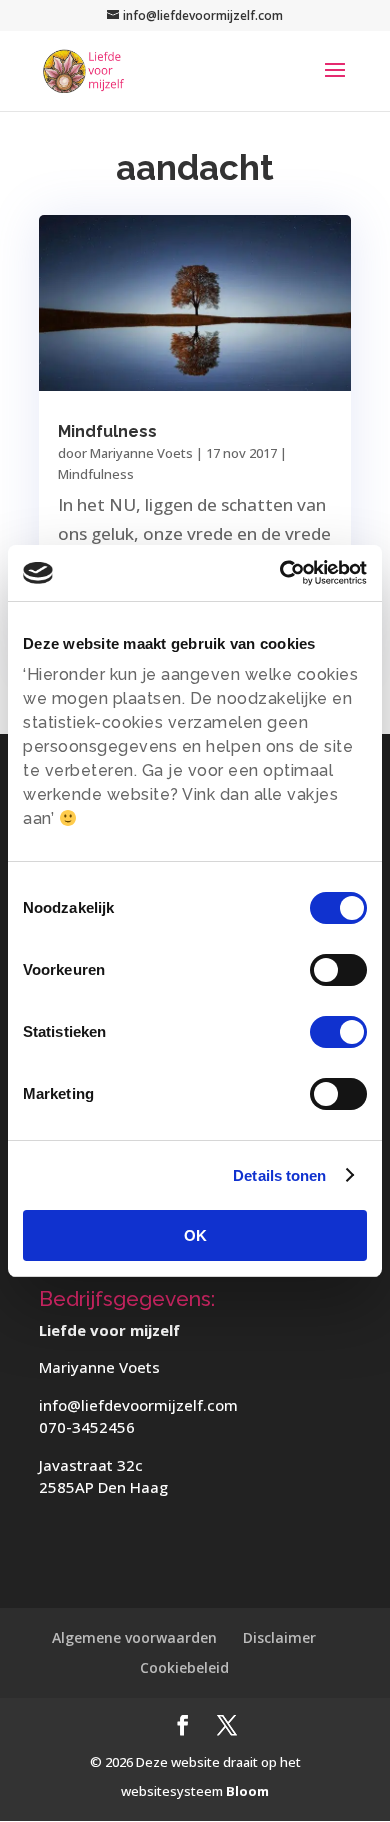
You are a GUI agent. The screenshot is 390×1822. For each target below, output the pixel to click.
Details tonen (279, 1175)
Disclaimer (279, 1637)
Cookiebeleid (184, 1667)
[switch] (338, 970)
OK (195, 1235)
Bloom (247, 1791)
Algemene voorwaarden (134, 1637)
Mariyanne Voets (141, 453)
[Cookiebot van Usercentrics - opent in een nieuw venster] (280, 573)
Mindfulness (107, 431)
